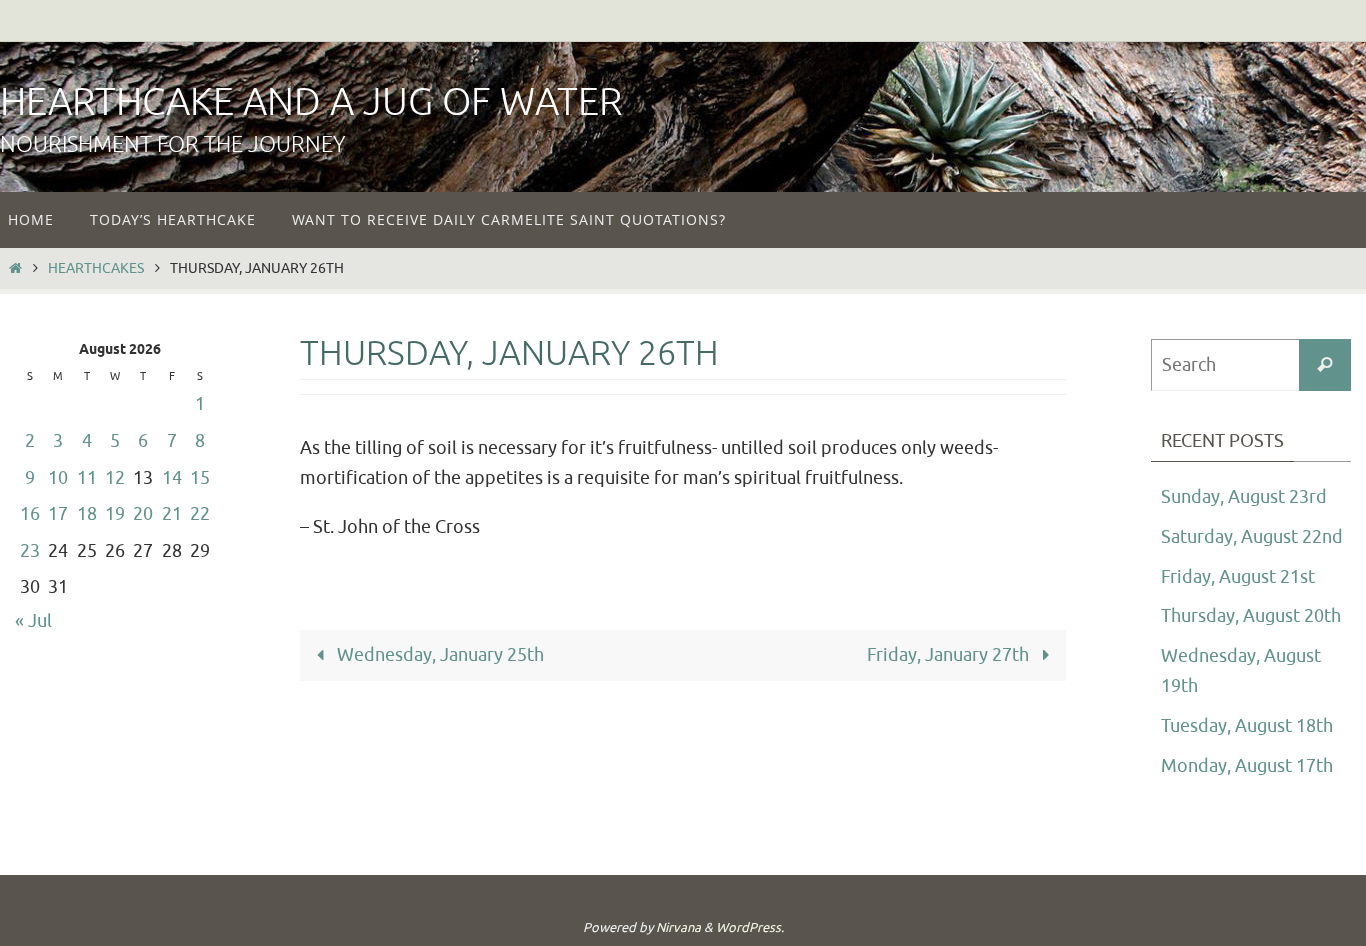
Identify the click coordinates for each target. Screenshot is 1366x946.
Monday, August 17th (1247, 766)
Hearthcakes (96, 268)
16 (30, 514)
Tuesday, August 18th (1247, 726)
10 (58, 478)
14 (172, 478)
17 (58, 514)
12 (115, 478)
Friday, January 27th (950, 655)
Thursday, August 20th (1251, 616)
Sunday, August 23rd (1244, 497)
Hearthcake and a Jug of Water (311, 102)
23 (30, 551)
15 (200, 478)
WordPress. (750, 927)
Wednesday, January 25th (438, 655)
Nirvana (678, 927)
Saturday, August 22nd (1252, 537)
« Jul (33, 621)
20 (143, 514)
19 (115, 514)
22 (200, 514)
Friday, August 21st (1238, 577)
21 (172, 514)
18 (87, 514)
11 (87, 478)
